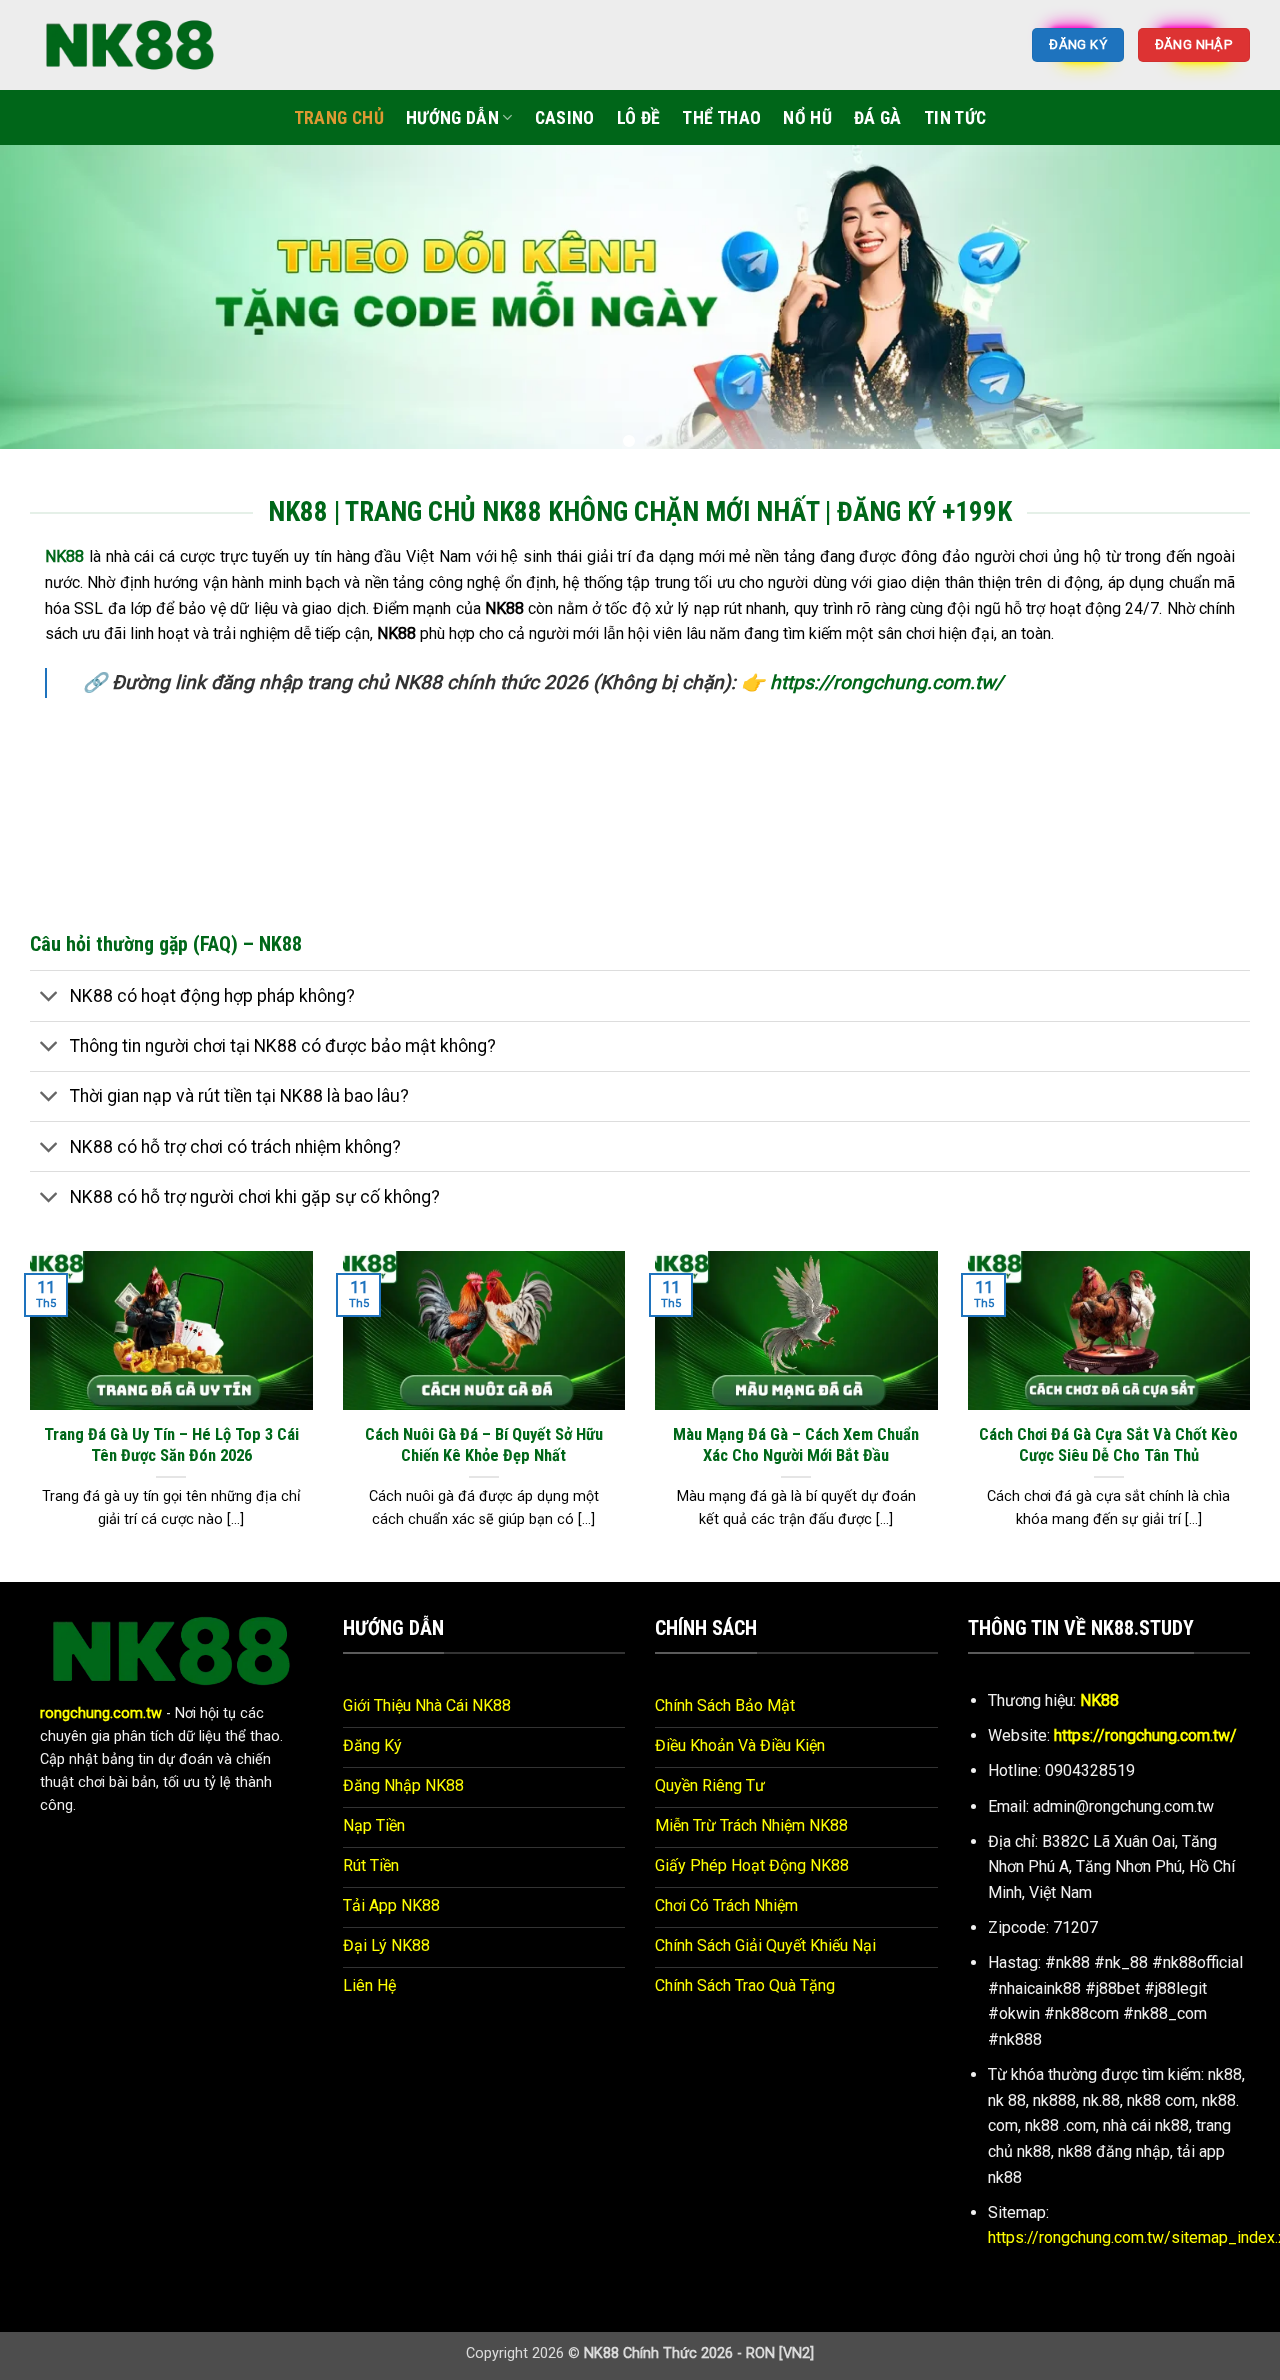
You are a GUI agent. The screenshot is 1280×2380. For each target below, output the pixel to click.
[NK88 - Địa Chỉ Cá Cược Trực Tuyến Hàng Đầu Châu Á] (130, 44)
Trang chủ (339, 118)
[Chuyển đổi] (49, 997)
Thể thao (721, 118)
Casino (565, 118)
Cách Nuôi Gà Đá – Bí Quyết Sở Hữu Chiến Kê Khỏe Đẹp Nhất (484, 1445)
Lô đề (639, 118)
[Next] (1229, 305)
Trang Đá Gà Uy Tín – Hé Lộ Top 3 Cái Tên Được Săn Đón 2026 (171, 1445)
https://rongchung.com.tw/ (886, 682)
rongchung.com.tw (101, 1713)
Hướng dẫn (452, 118)
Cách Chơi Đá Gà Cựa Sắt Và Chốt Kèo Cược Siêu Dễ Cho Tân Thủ (1108, 1445)
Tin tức (955, 118)
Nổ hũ (807, 118)
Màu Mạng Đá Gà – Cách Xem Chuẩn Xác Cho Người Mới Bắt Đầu (796, 1445)
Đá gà (878, 118)
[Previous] (51, 305)
